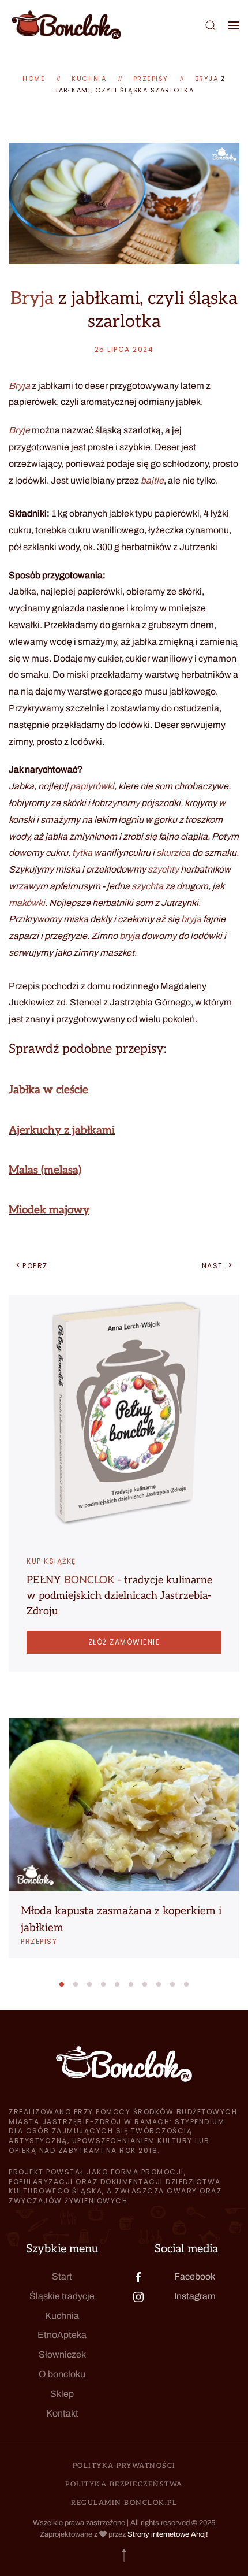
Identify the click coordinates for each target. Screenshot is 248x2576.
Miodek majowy (49, 1210)
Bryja (207, 79)
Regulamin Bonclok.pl (124, 2503)
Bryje (19, 430)
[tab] (62, 1984)
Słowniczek (62, 2354)
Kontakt (62, 2413)
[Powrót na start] (66, 25)
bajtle (152, 480)
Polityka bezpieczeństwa (124, 2484)
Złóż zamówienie (124, 1642)
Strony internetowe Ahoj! (168, 2534)
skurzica (173, 853)
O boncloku (62, 2374)
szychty (163, 869)
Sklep (62, 2394)
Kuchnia (62, 2316)
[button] (211, 25)
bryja (191, 919)
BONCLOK (89, 1580)
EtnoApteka (62, 2335)
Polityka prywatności (124, 2466)
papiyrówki (92, 786)
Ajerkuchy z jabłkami (62, 1131)
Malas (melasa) (45, 1170)
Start (62, 2276)
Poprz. (36, 1266)
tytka (82, 853)
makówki (27, 903)
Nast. (214, 1266)
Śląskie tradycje (62, 2296)
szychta (147, 886)
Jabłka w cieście (48, 1090)
